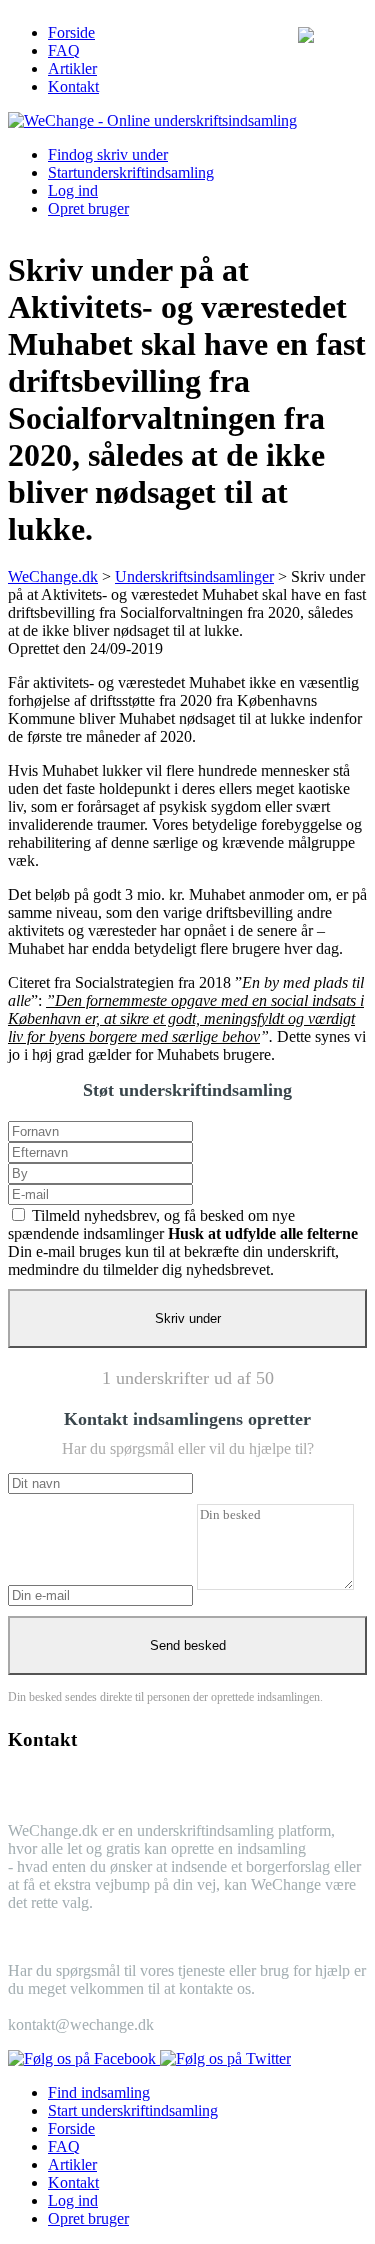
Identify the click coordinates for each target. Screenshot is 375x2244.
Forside (71, 32)
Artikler (72, 68)
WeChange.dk (53, 576)
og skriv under (108, 154)
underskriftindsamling (131, 172)
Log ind (73, 190)
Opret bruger (88, 208)
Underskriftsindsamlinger (194, 576)
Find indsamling (99, 2092)
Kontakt (73, 86)
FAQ (64, 50)
